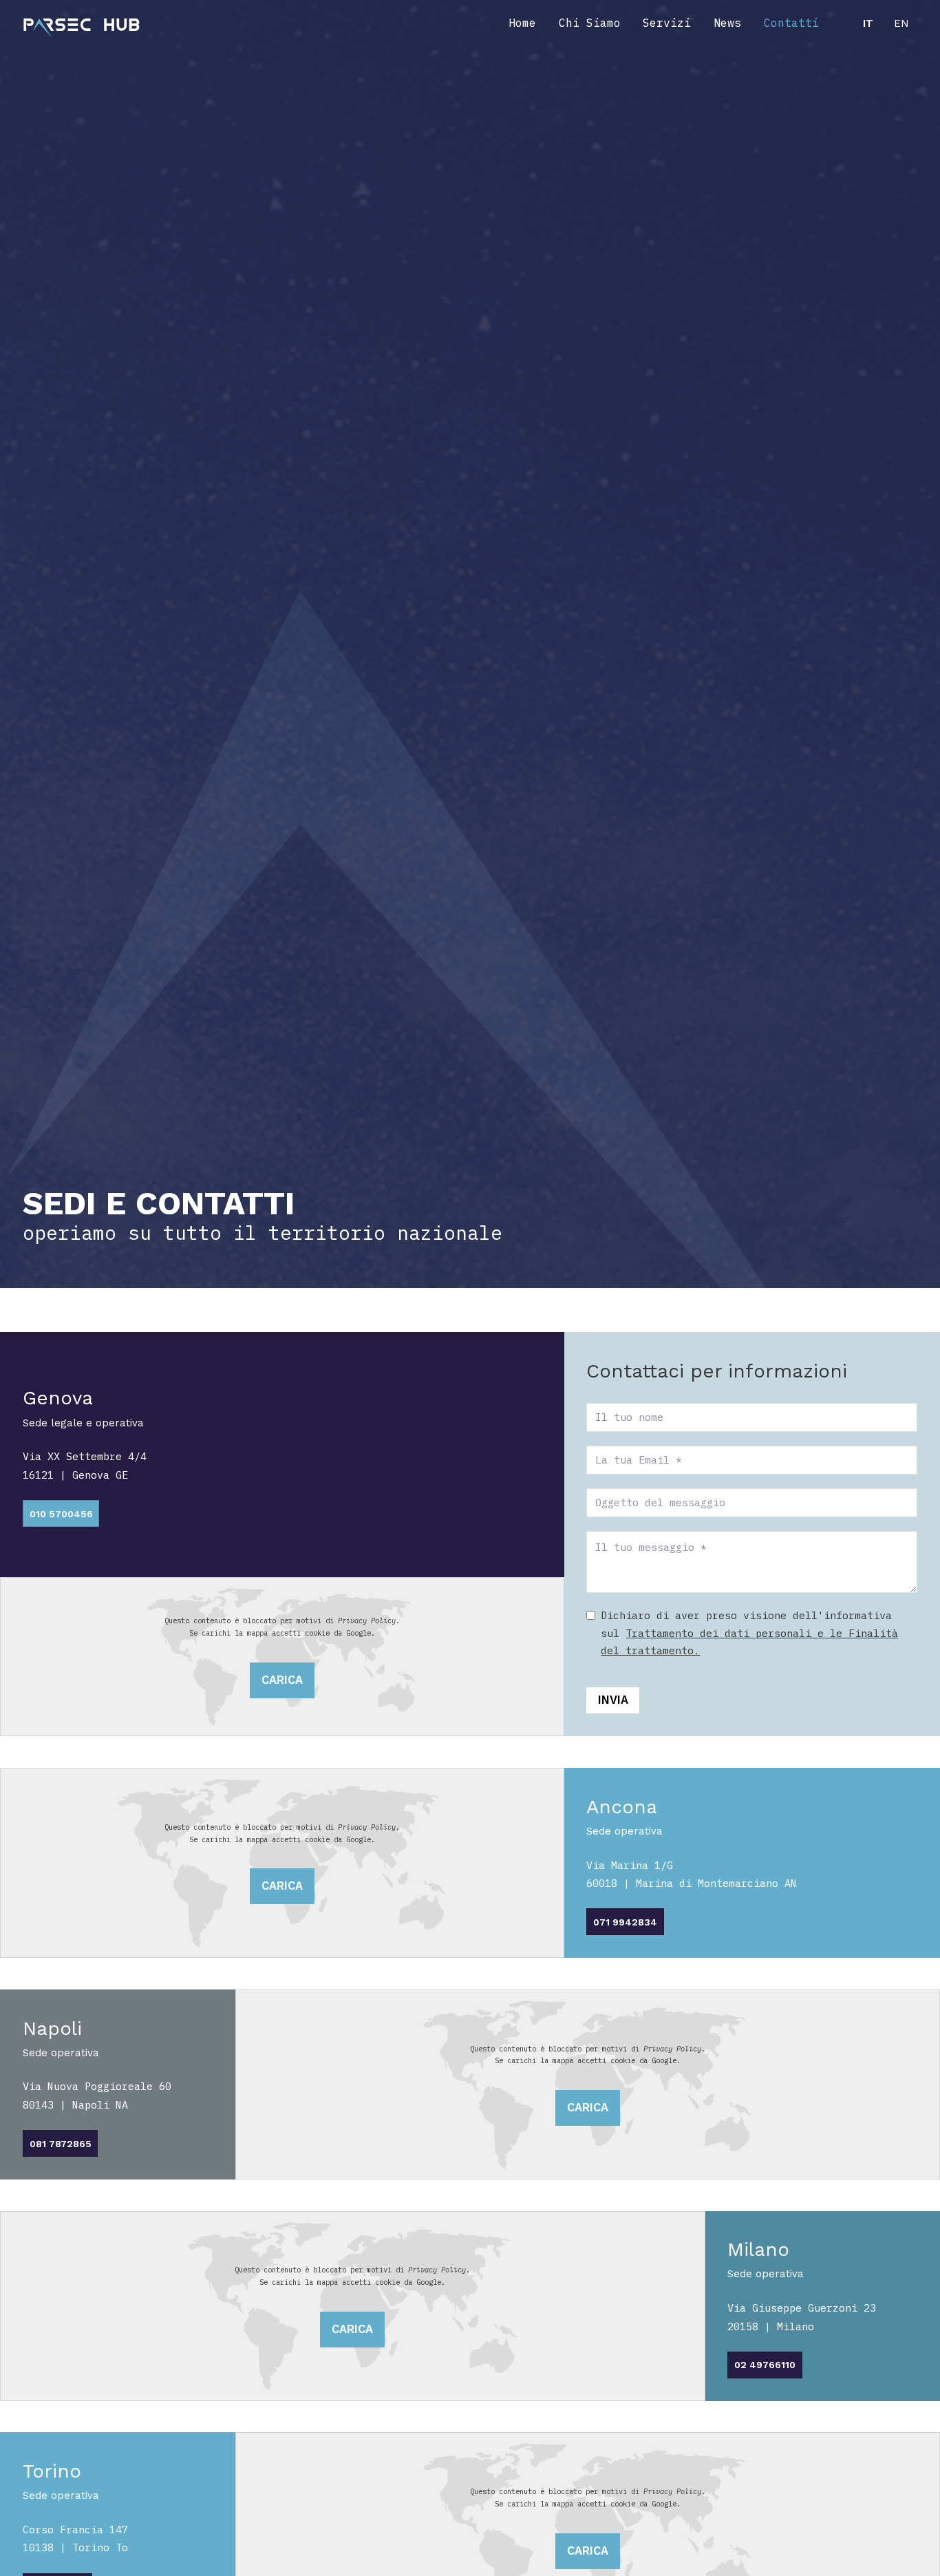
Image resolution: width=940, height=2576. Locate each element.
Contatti (791, 23)
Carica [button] (282, 1680)
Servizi (667, 23)
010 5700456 (61, 1514)
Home (522, 23)
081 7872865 (61, 2144)
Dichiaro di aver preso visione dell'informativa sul (749, 1633)
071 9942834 (625, 1922)
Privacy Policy (367, 1620)
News (727, 23)
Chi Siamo (590, 23)
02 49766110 (765, 2365)
